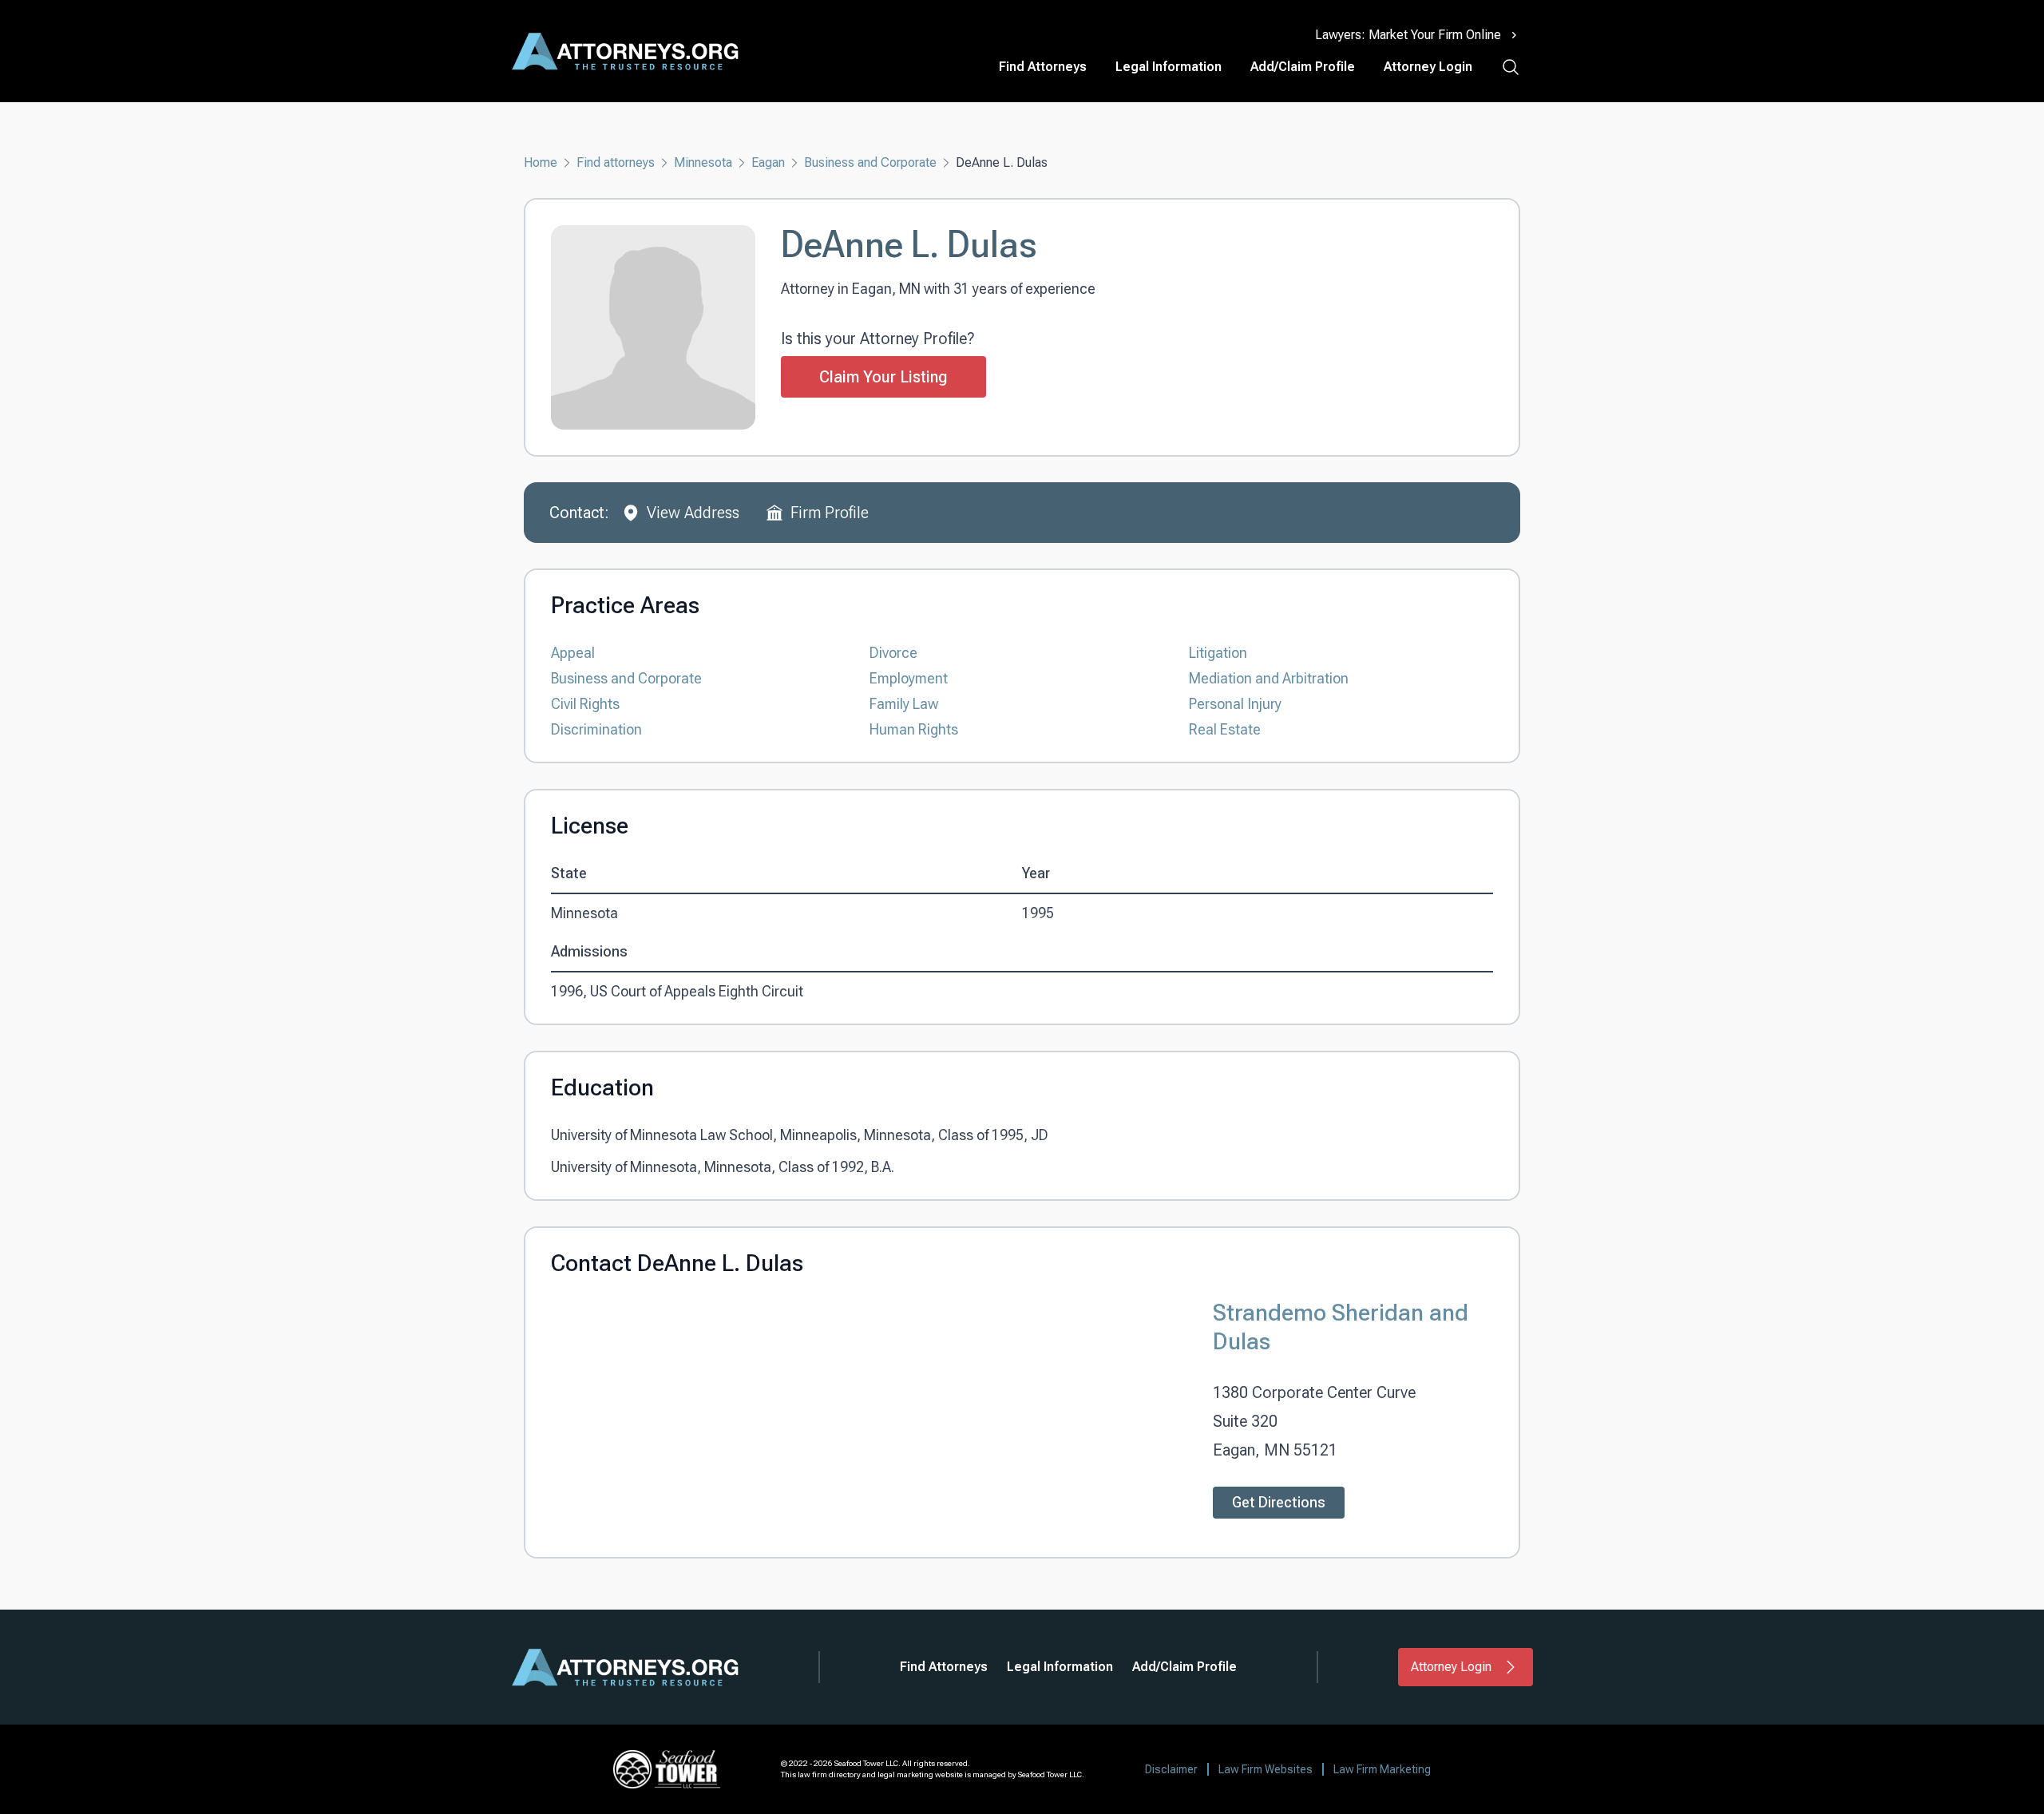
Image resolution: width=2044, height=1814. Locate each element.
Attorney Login (1428, 67)
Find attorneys (616, 162)
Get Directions (1279, 1502)
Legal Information (1169, 67)
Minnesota (703, 162)
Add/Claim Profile (1303, 67)
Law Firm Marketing (1382, 1769)
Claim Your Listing (883, 377)
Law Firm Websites (1266, 1769)
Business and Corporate (870, 162)
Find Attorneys (1043, 67)
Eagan (768, 162)
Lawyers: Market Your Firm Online (1408, 35)
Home (541, 162)
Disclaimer (1171, 1769)
